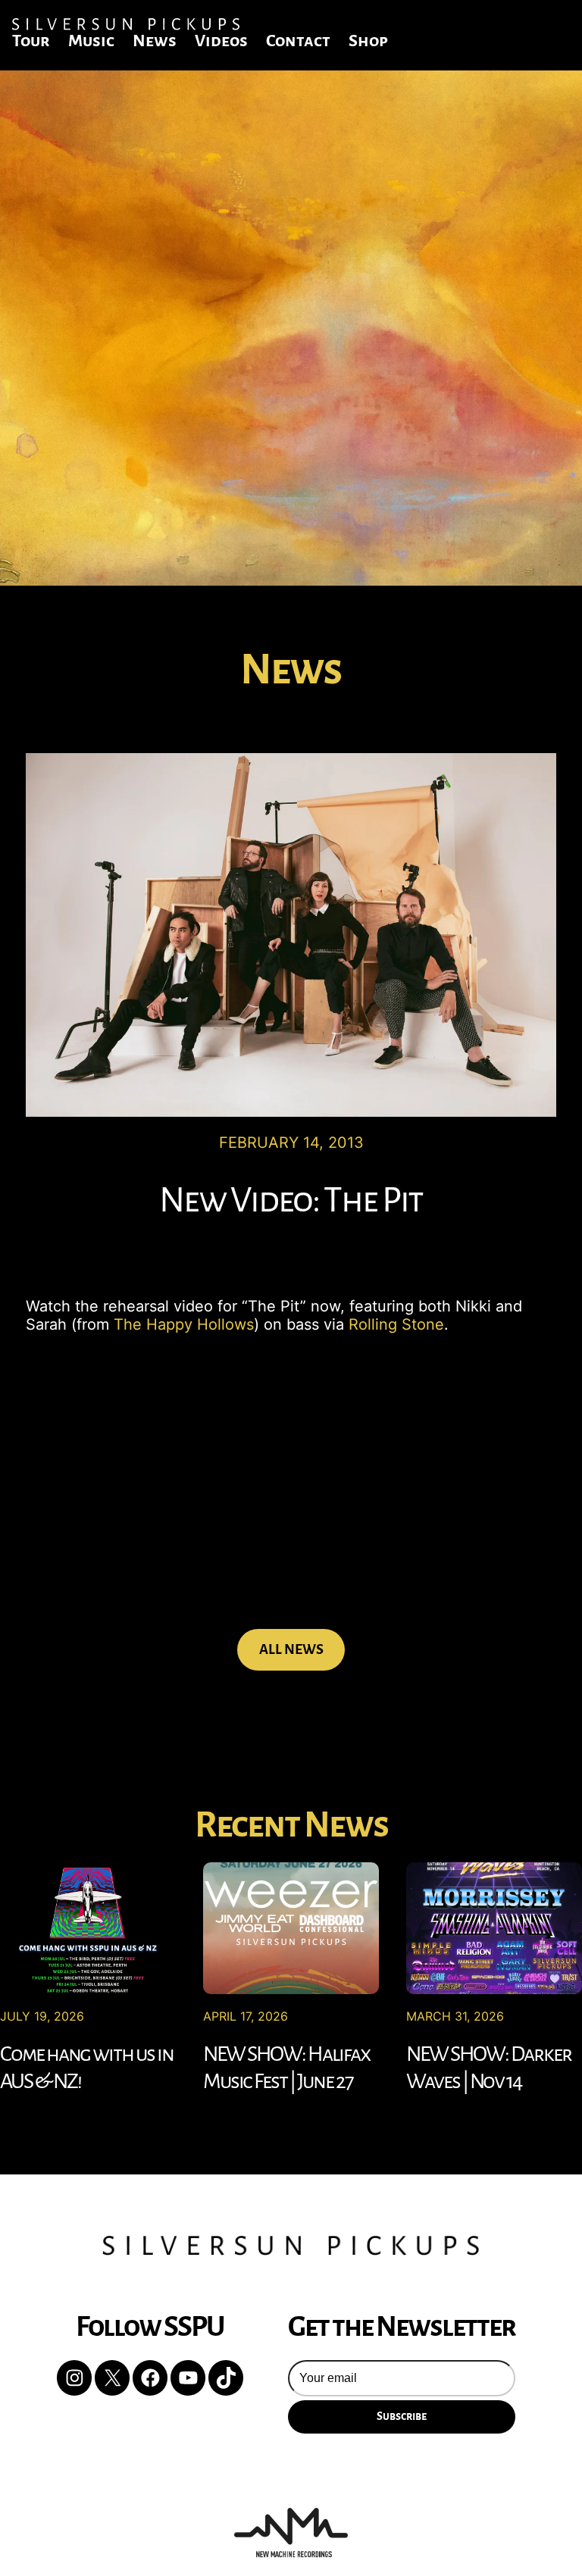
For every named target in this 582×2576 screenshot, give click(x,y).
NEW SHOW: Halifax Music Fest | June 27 (287, 2068)
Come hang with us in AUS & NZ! (87, 2068)
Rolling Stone (396, 1324)
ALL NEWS (291, 1649)
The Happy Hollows (184, 1324)
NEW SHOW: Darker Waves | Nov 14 (489, 2068)
